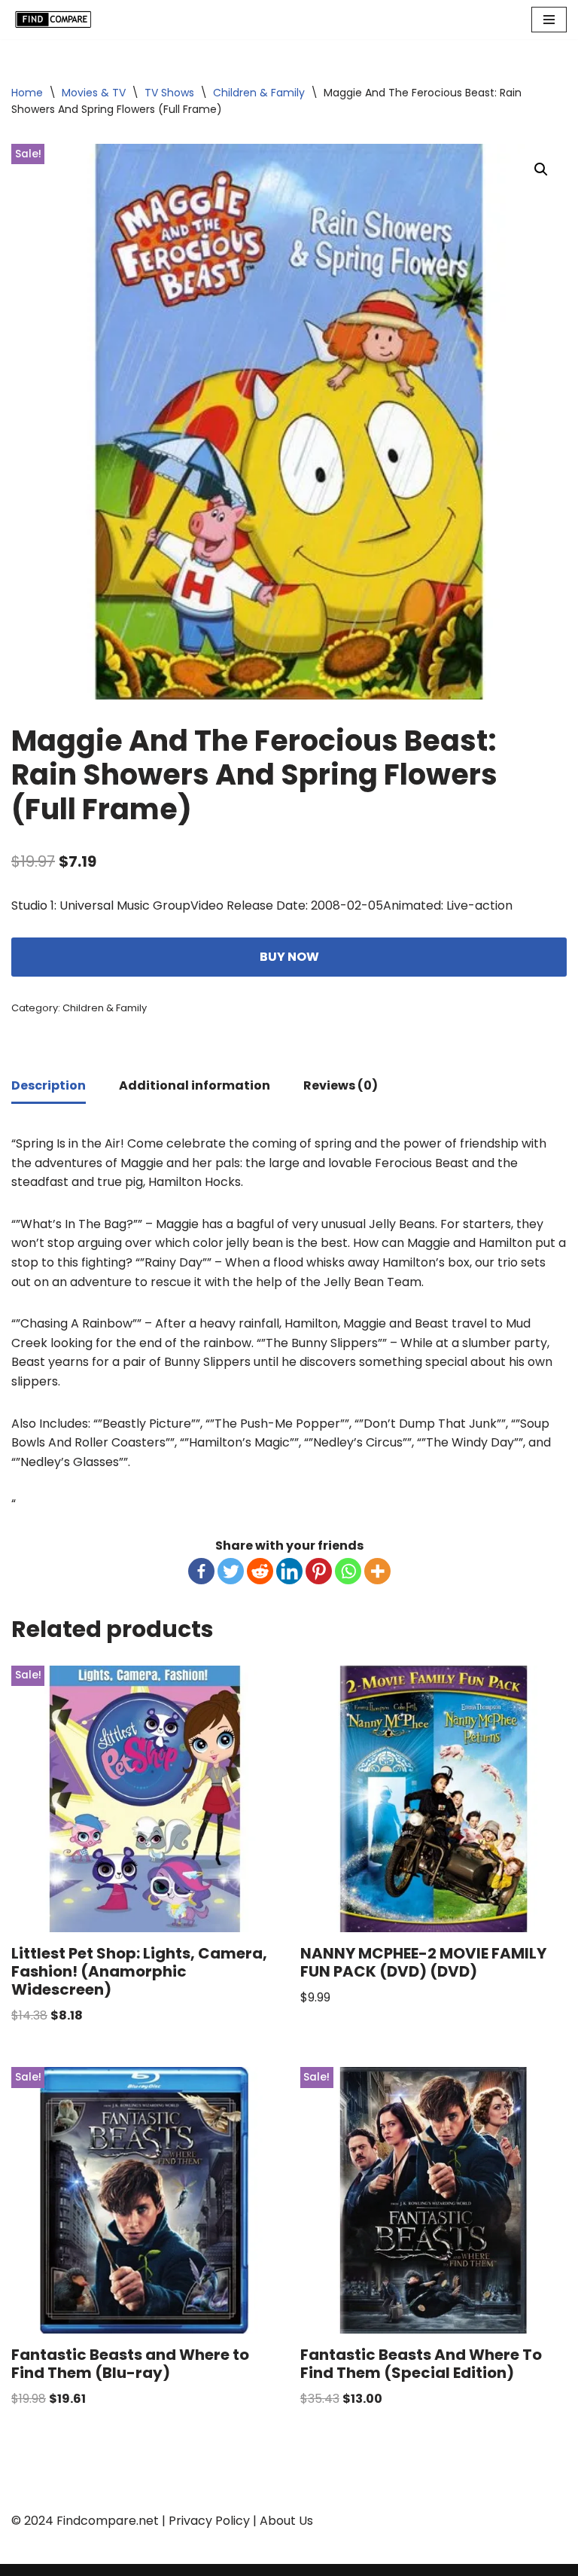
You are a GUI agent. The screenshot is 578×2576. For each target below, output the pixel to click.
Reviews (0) (341, 1085)
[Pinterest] (319, 1571)
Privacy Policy (209, 2521)
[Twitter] (231, 1571)
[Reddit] (260, 1571)
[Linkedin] (289, 1571)
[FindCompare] (56, 20)
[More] (377, 1571)
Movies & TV (94, 93)
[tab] (49, 1087)
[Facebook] (201, 1571)
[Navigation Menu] (549, 20)
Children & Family (259, 93)
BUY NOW (289, 957)
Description (49, 1085)
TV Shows (169, 93)
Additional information (195, 1085)
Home (27, 93)
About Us (286, 2521)
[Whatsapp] (348, 1571)
